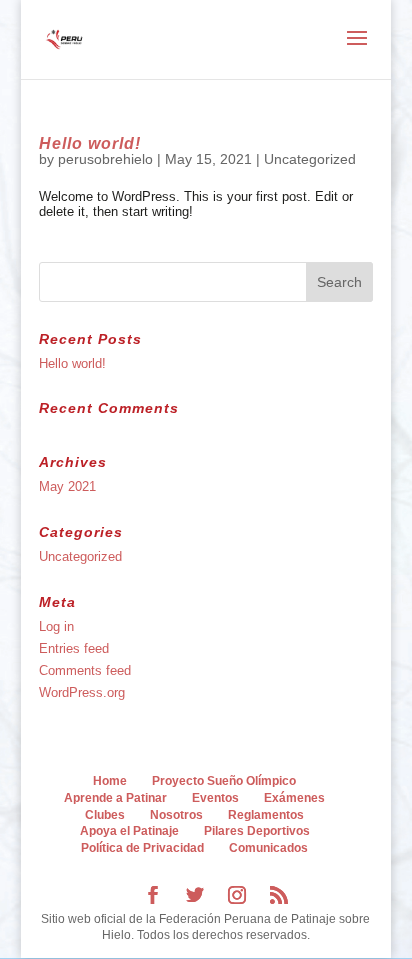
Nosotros (176, 815)
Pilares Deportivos (257, 831)
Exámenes (294, 798)
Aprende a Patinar (115, 798)
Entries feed (74, 648)
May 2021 (67, 486)
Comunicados (268, 848)
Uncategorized (310, 159)
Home (110, 781)
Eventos (215, 798)
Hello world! (90, 143)
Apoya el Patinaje (129, 831)
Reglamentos (266, 815)
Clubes (105, 815)
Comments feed (85, 670)
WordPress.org (82, 692)
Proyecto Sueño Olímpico (224, 781)
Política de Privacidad (142, 848)
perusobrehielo (105, 159)
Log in (56, 626)
